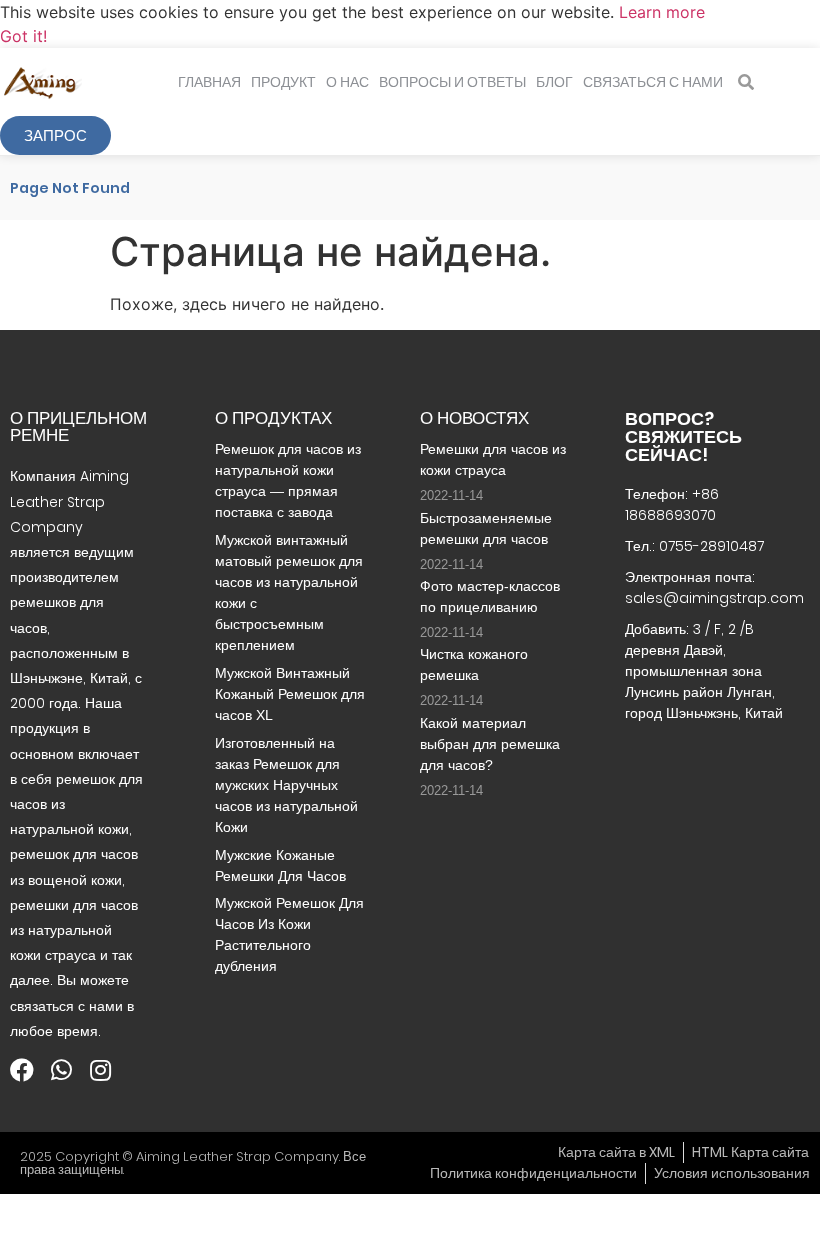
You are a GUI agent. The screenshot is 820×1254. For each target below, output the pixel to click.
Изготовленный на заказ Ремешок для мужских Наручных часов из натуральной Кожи (286, 785)
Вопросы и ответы (452, 82)
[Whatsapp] (61, 1070)
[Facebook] (22, 1070)
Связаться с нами (653, 82)
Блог (554, 82)
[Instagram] (100, 1070)
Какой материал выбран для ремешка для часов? (490, 744)
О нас (347, 82)
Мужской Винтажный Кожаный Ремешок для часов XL (290, 694)
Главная (209, 82)
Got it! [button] (23, 36)
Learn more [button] (662, 12)
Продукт (283, 82)
